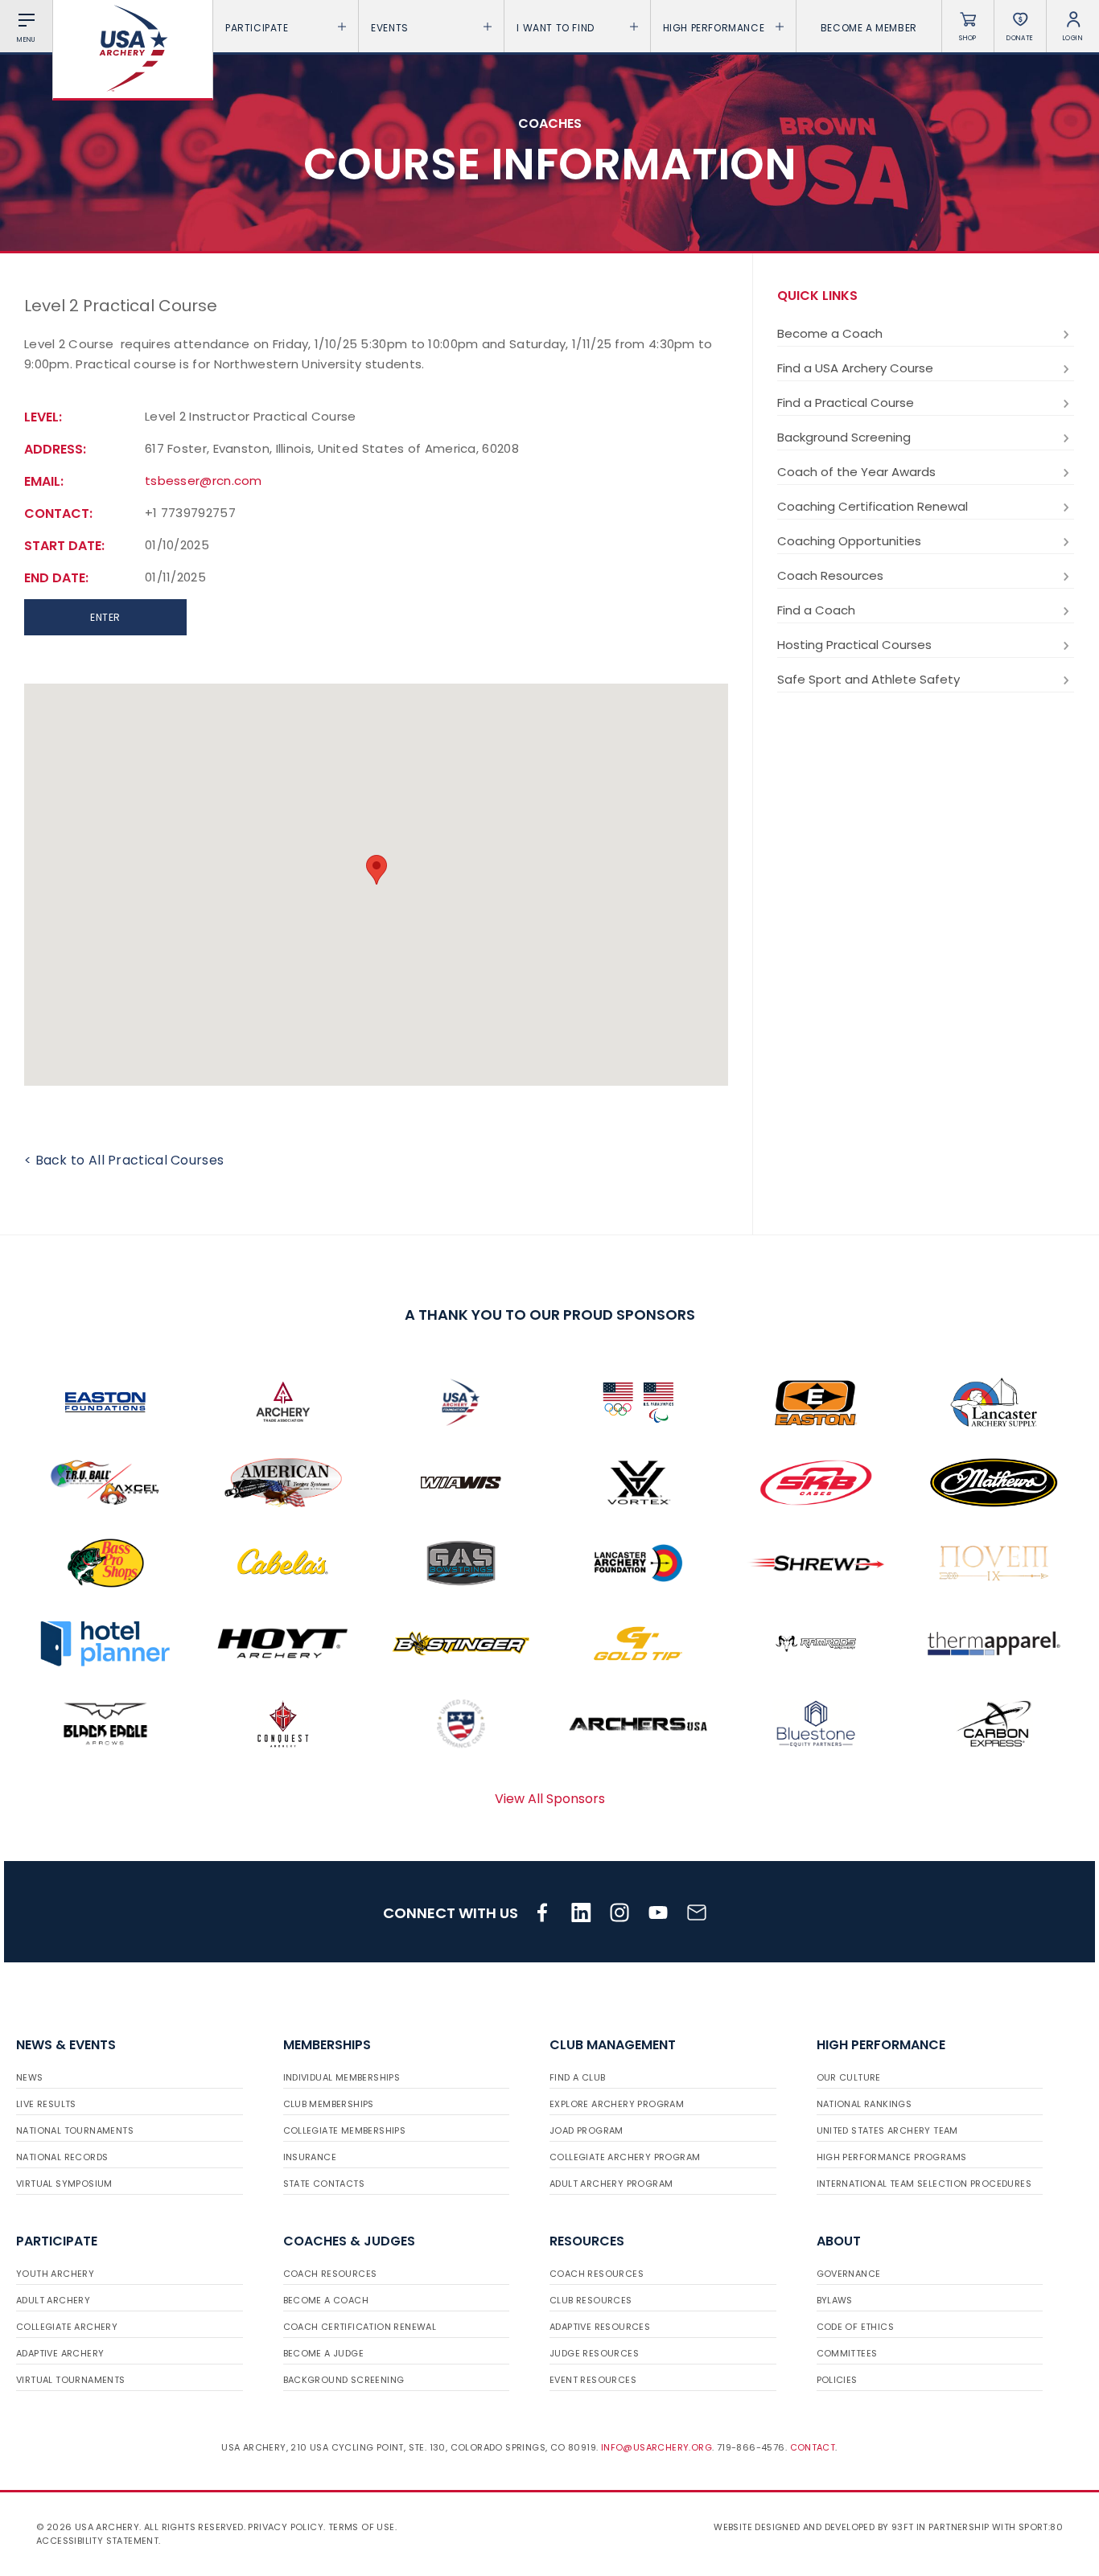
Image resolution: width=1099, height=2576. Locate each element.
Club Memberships (329, 2104)
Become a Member (869, 28)
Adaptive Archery (60, 2353)
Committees (847, 2353)
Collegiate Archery (67, 2327)
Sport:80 (1041, 2527)
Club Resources (591, 2300)
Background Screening (844, 437)
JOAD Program (587, 2130)
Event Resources (593, 2380)
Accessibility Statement (97, 2541)
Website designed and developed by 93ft (813, 2527)
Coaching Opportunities (849, 541)
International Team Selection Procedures (924, 2184)
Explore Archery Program (617, 2104)
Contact (813, 2447)
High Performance (714, 28)
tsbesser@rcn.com (204, 481)
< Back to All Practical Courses (124, 1160)
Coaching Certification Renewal (873, 506)
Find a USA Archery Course (855, 368)
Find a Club (577, 2077)
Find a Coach (816, 610)
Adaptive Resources (600, 2327)
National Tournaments (75, 2130)
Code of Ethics (856, 2327)
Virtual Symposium (64, 2184)
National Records (62, 2157)
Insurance (310, 2157)
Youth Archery (55, 2274)
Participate (257, 28)
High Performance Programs (892, 2157)
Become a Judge (324, 2353)
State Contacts (324, 2184)
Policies (837, 2380)
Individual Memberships (342, 2077)
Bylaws (835, 2300)
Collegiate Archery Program (625, 2157)
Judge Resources (594, 2353)
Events (390, 28)
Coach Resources (830, 575)
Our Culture (849, 2077)
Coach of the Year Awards (856, 472)
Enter (105, 617)
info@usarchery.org (657, 2447)
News (30, 2077)
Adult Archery (53, 2300)
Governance (849, 2274)
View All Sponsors (550, 1799)
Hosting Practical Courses (854, 645)
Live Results (46, 2104)
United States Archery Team (887, 2130)
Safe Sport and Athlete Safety (868, 679)
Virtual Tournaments (71, 2380)
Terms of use (362, 2527)
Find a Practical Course (846, 403)
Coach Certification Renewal (360, 2327)
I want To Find (555, 28)
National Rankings (864, 2104)
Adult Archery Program (611, 2184)
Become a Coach (830, 333)
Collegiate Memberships (345, 2130)
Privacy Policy (286, 2527)
